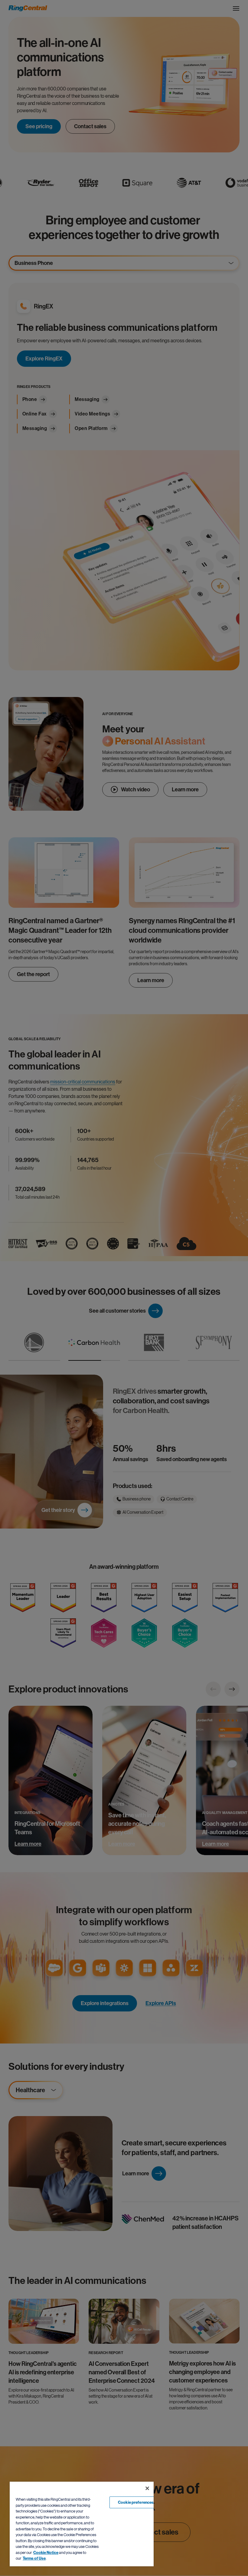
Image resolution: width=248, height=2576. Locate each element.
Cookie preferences (136, 2502)
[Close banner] (147, 2488)
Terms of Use (34, 2558)
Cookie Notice (46, 2553)
